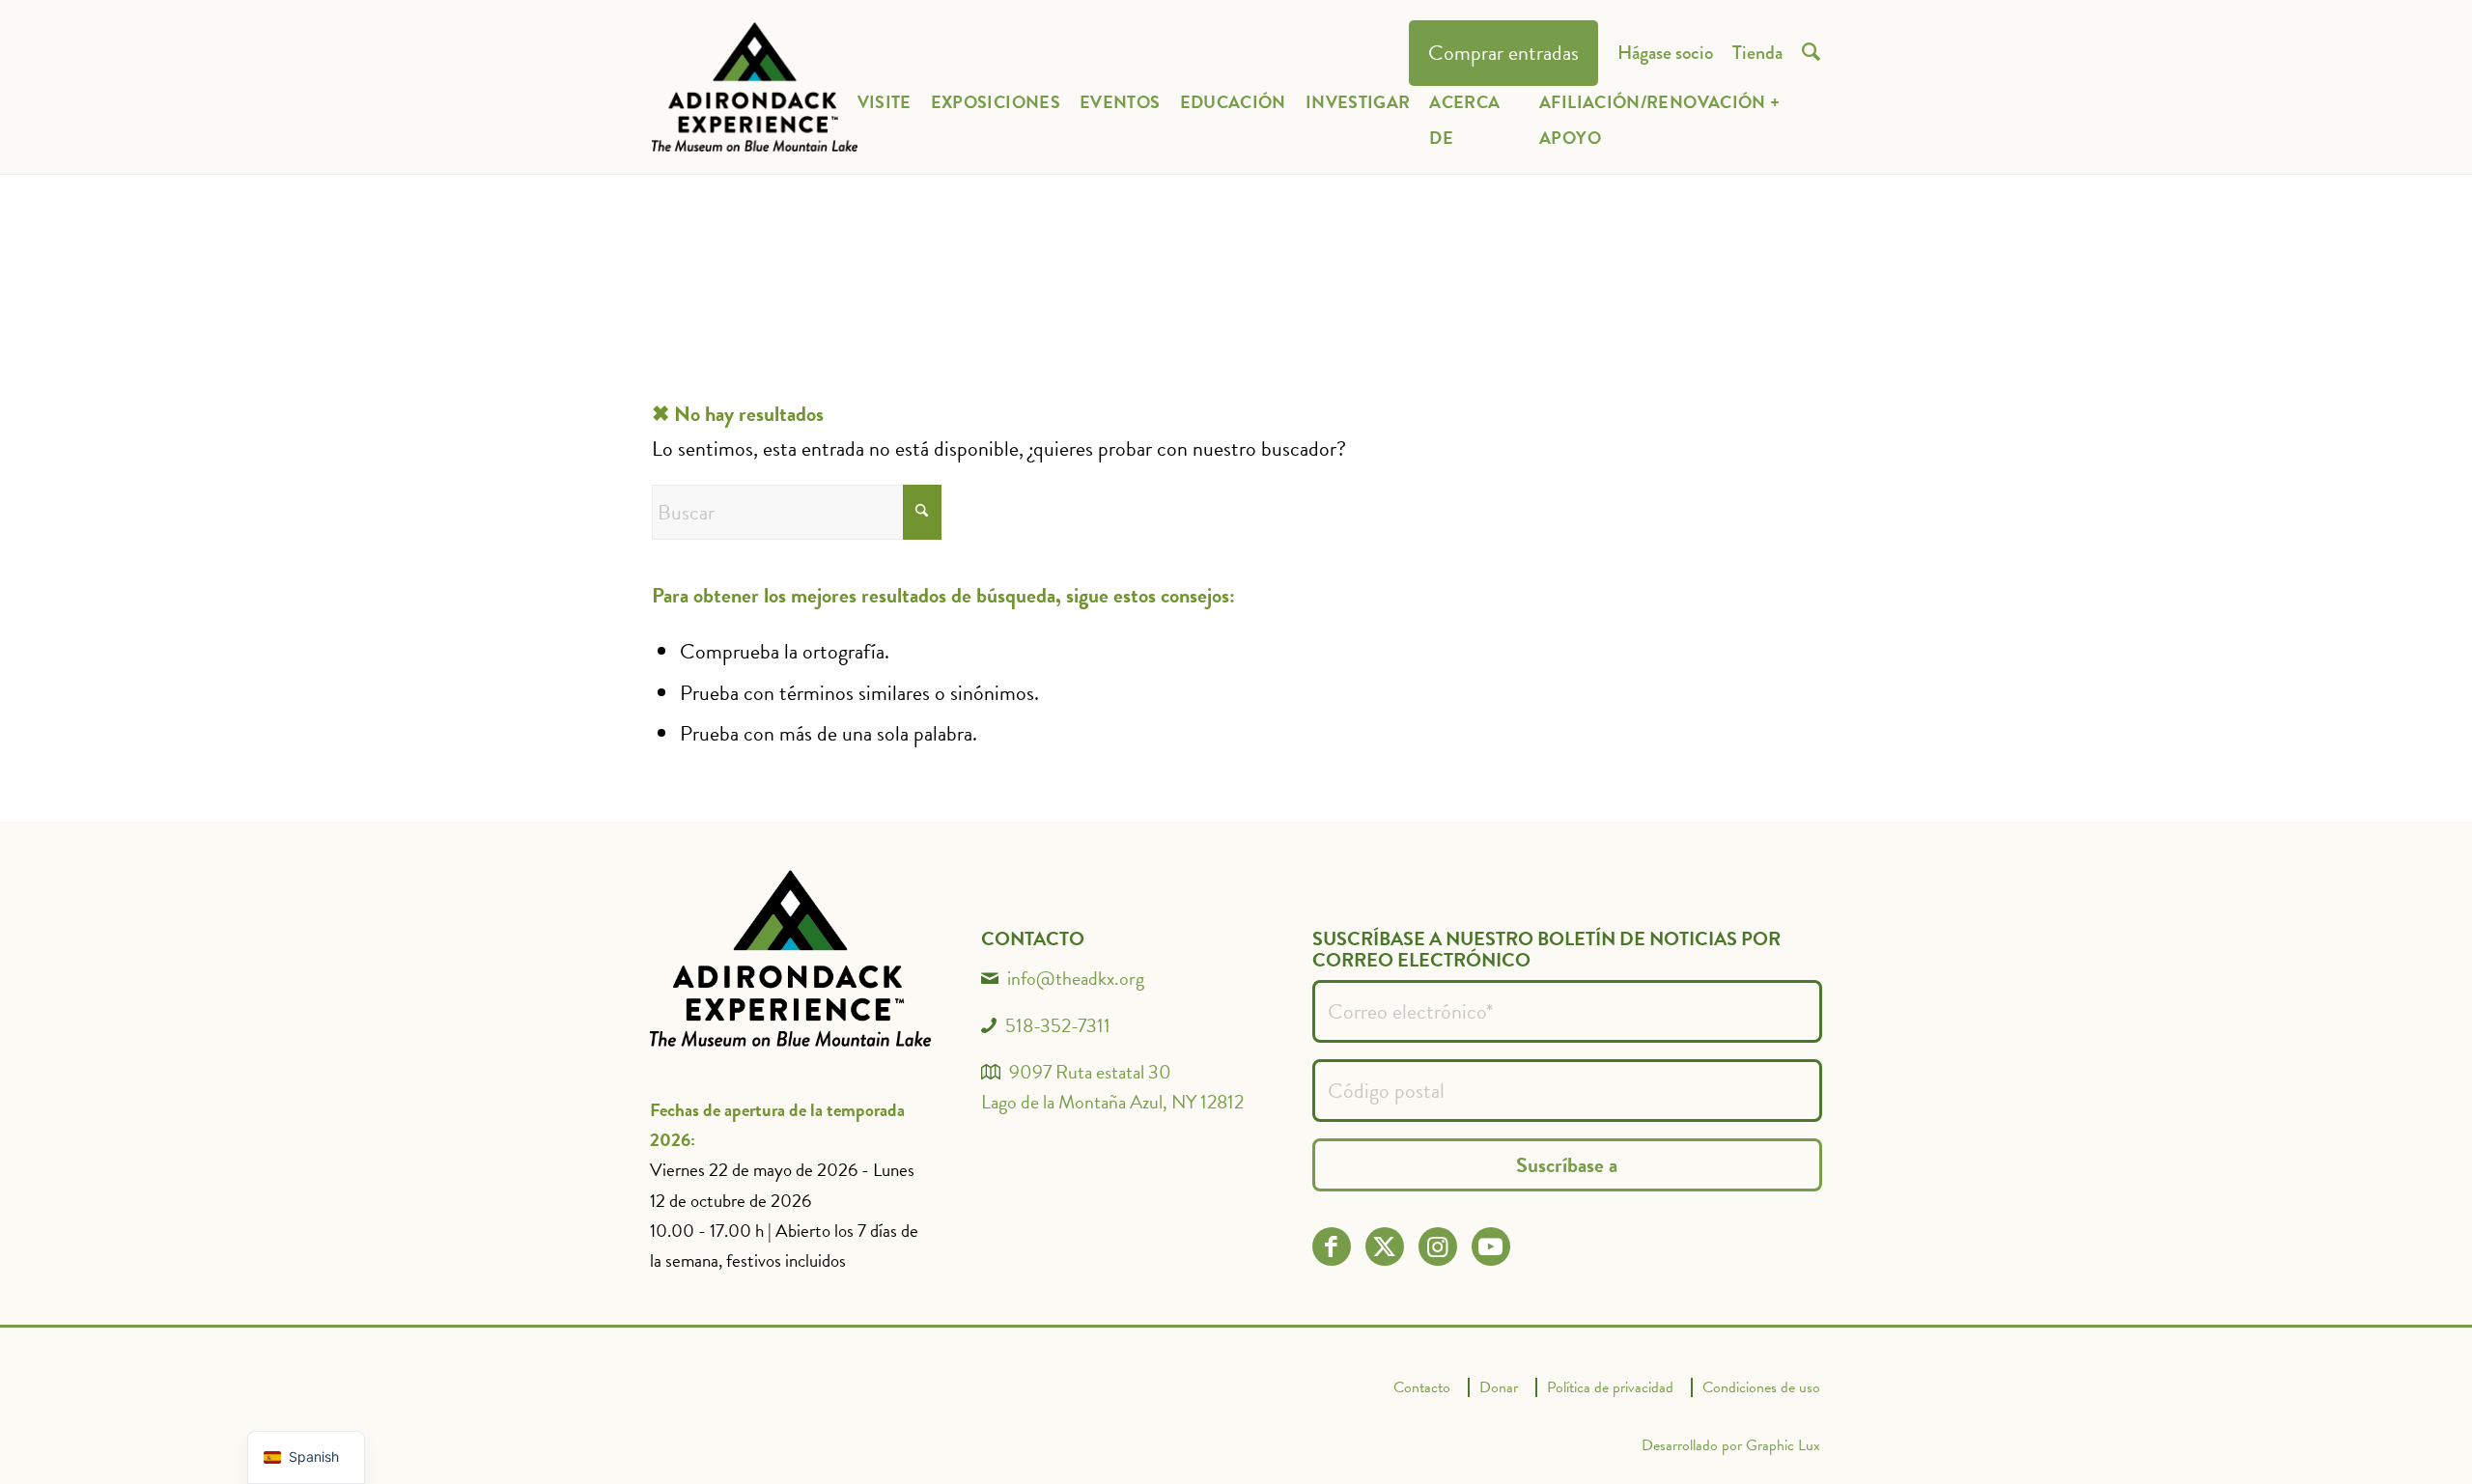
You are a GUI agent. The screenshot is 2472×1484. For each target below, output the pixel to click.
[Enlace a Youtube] (1490, 1247)
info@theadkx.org (1076, 978)
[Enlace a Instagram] (1437, 1247)
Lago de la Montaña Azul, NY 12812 (1112, 1102)
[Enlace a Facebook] (1331, 1247)
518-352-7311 (1058, 1025)
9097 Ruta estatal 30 (1090, 1072)
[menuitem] (1503, 54)
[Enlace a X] (1384, 1247)
